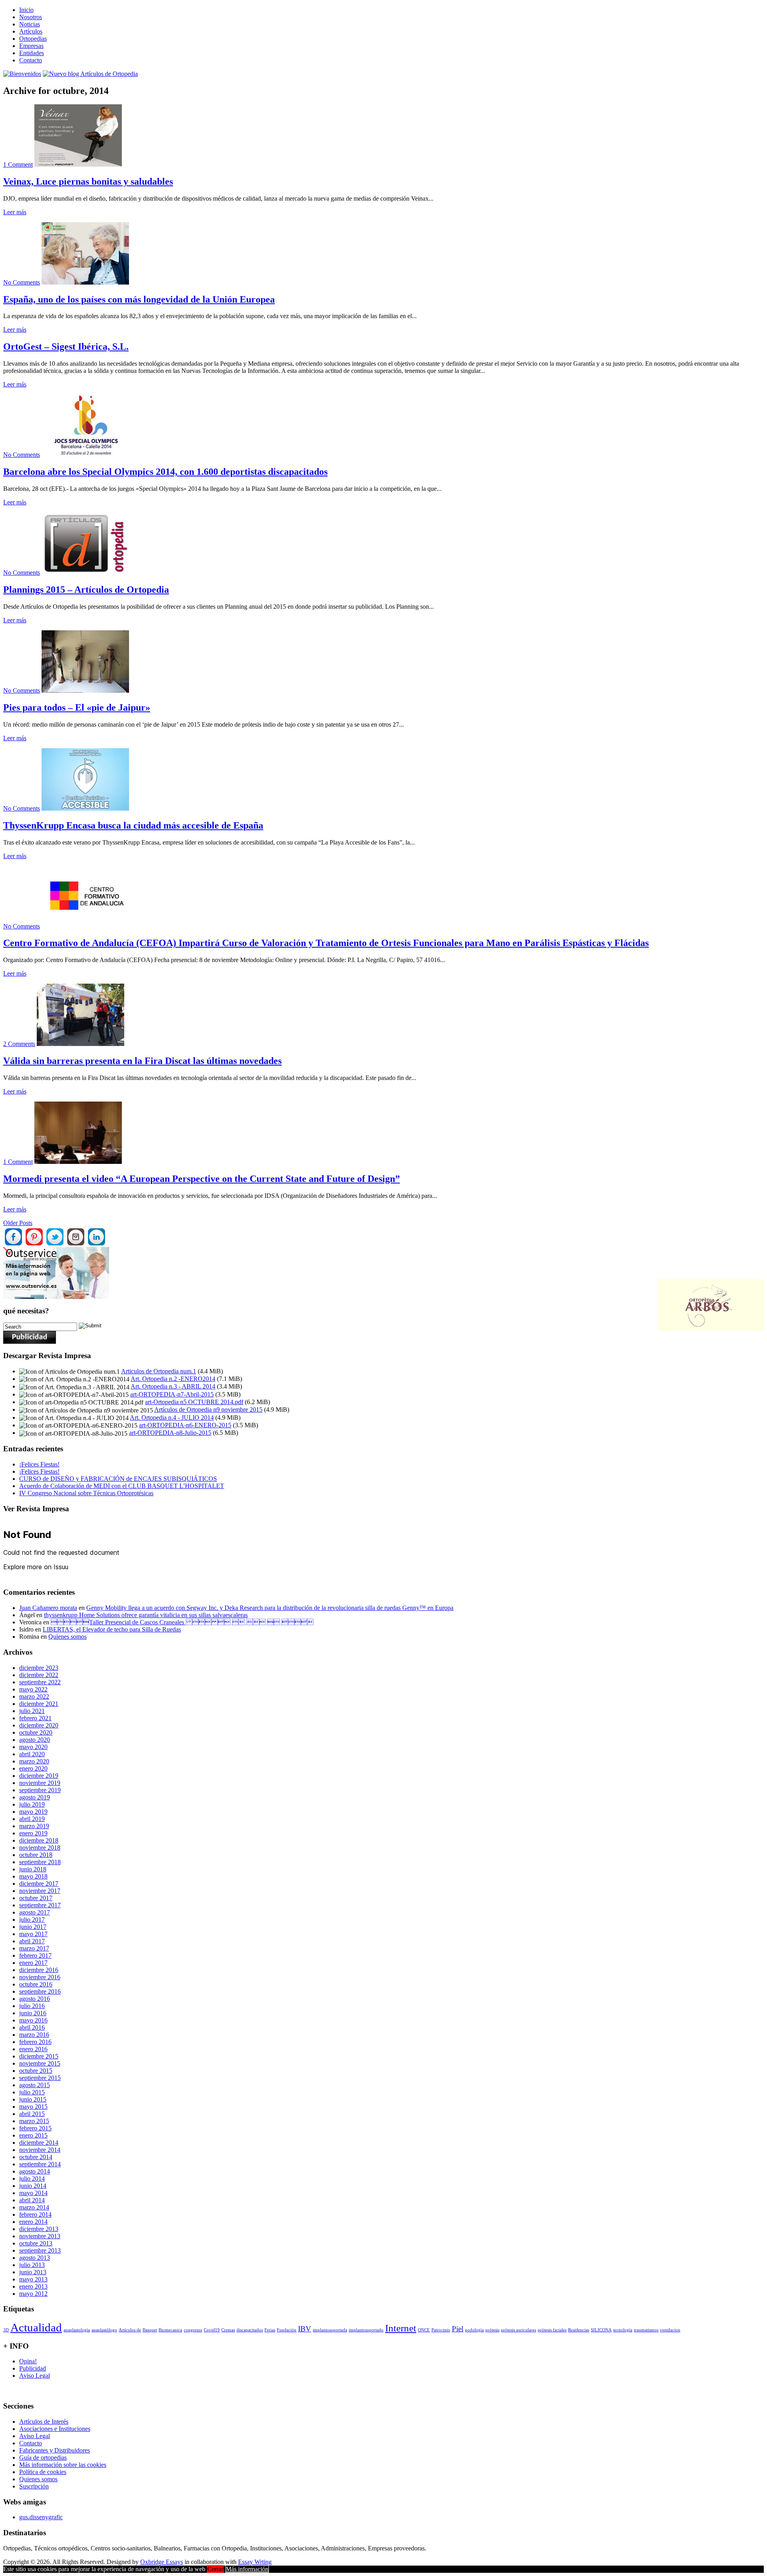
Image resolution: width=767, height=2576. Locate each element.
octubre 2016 (36, 1984)
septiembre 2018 (40, 1862)
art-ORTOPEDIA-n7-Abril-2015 (172, 1394)
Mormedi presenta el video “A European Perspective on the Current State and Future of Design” (202, 1179)
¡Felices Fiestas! (39, 1464)
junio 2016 (33, 2013)
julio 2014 (32, 2179)
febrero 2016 (35, 2042)
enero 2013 (33, 2286)
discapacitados (250, 2330)
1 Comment (18, 164)
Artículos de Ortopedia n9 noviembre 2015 (208, 1410)
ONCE (424, 2330)
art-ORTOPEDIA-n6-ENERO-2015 (185, 1425)
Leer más (15, 212)
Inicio (26, 10)
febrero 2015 (35, 2128)
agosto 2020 (35, 1740)
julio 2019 (32, 1804)
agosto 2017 (35, 1912)
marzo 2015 (34, 2121)
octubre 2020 (36, 1732)
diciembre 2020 (39, 1725)
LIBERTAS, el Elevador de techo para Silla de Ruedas (112, 1629)
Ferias (270, 2330)
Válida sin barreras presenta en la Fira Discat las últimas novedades (142, 1061)
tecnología (623, 2330)
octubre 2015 (36, 2071)
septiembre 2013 (40, 2250)
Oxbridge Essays (162, 2562)
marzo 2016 (34, 2035)
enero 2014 (33, 2222)
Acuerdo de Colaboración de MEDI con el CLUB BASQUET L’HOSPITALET (122, 1486)
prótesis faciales (552, 2330)
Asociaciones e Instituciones (55, 2429)
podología (474, 2330)
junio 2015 (33, 2099)
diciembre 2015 (39, 2056)
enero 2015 (33, 2135)
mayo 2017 (33, 1934)
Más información (247, 2569)
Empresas (31, 46)
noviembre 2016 (40, 1977)
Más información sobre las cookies (63, 2465)
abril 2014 (32, 2200)
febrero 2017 (35, 1955)
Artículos (31, 31)
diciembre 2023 (39, 1668)
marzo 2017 (34, 1948)
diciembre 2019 (39, 1776)
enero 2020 (33, 1768)
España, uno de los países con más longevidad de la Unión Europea (139, 299)
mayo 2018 (33, 1876)
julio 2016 (32, 2006)
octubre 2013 (36, 2243)
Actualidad (36, 2327)
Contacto (31, 60)
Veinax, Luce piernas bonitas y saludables (88, 181)
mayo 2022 (33, 1689)
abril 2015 (32, 2114)
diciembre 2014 (39, 2143)
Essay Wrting (255, 2562)
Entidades (32, 53)
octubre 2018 (36, 1855)
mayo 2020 (33, 1747)
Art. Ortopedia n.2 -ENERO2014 (173, 1379)
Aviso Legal (35, 2376)
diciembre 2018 (39, 1840)
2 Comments (19, 1044)
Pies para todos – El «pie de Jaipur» (77, 707)
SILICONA (601, 2330)
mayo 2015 (33, 2107)
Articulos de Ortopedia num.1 (159, 1371)
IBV (305, 2329)
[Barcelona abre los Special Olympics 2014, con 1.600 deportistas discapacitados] (85, 455)
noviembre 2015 (40, 2063)
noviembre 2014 (40, 2150)
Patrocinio (441, 2330)
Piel (458, 2329)
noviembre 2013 (40, 2236)
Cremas (228, 2330)
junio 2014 (33, 2186)
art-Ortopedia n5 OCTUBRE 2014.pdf (194, 1402)
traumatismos (646, 2330)
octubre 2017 (36, 1898)
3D (6, 2330)
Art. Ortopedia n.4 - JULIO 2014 (172, 1417)
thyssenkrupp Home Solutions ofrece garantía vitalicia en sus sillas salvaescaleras (146, 1615)
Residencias (579, 2330)
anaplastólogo (104, 2330)
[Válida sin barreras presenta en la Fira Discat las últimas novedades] (80, 1044)
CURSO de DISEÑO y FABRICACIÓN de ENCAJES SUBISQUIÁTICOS (118, 1479)
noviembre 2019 (40, 1783)
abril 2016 (32, 2027)
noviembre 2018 (40, 1848)
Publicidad (33, 2368)
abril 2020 (32, 1754)
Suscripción (34, 2486)
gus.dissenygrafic (41, 2517)
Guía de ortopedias (43, 2457)
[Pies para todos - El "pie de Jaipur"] (85, 690)
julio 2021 (32, 1711)
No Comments (22, 282)
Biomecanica (170, 2330)
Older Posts (18, 1223)
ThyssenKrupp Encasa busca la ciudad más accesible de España (133, 825)
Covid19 (212, 2330)
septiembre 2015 (40, 2078)
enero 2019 (33, 1833)
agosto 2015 (35, 2085)
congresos (193, 2330)
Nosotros (31, 17)
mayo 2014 (33, 2193)
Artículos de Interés (44, 2422)
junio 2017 (33, 1927)
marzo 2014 (34, 2207)
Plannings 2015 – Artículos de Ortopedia (86, 590)
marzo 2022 (34, 1696)
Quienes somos (68, 1637)
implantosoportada (330, 2330)
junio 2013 (33, 2272)
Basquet (150, 2330)
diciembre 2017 (39, 1884)
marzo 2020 (34, 1761)
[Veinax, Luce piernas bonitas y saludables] (78, 164)
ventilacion (670, 2330)
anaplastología (77, 2330)
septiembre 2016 (40, 1991)
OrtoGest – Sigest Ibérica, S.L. (66, 347)
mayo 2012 (33, 2294)
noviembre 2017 (40, 1891)
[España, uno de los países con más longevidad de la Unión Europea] (85, 282)
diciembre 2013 (39, 2229)
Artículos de (130, 2330)
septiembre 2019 (40, 1790)
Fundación (287, 2330)
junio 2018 (33, 1869)
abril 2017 (32, 1941)
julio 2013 (32, 2265)
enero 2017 (33, 1963)
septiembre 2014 (40, 2164)
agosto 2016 (35, 1999)
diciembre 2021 (39, 1704)
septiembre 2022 (40, 1682)
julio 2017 (32, 1920)
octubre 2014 (36, 2157)
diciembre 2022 (39, 1675)
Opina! (28, 2361)
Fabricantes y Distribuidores (55, 2450)
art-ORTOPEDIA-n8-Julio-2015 (170, 1433)
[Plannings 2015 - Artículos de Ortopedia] (85, 573)
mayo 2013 (33, 2279)
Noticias (30, 24)
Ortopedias (33, 39)
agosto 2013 (35, 2258)
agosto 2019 (35, 1797)
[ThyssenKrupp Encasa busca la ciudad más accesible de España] (85, 808)
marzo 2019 (34, 1826)
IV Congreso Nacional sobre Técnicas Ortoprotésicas (86, 1493)
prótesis (492, 2330)
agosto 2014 (35, 2171)
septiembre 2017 (40, 1905)
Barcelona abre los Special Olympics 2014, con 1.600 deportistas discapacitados (165, 472)
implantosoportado (366, 2330)
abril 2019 (32, 1819)
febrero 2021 (35, 1718)
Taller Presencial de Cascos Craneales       (182, 1622)
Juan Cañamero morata (48, 1608)
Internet (401, 2328)
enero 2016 (33, 2049)
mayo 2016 (33, 2020)
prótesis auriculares (519, 2330)
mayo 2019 (33, 1812)
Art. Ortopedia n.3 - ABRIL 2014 (173, 1386)
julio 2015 (32, 2092)
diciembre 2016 (39, 1970)
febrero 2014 (35, 2214)
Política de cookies (43, 2472)
